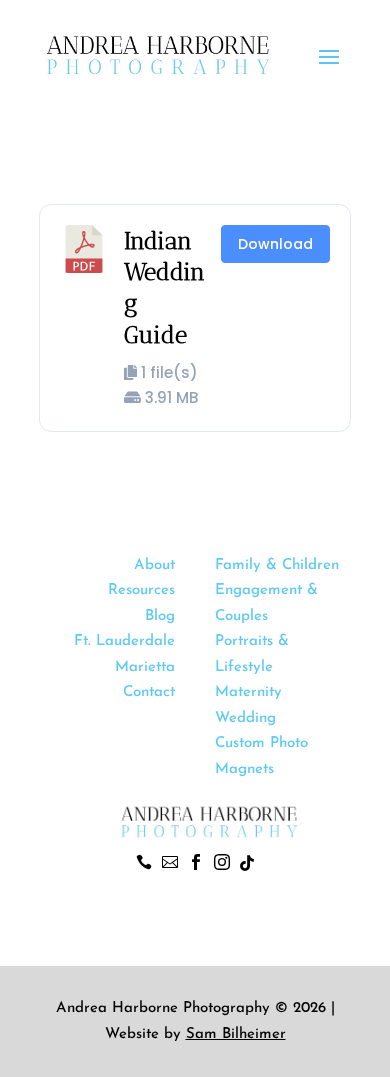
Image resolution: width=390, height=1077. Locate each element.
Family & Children (277, 565)
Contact (149, 692)
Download (275, 244)
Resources (141, 590)
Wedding (245, 718)
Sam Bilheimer (236, 1034)
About (154, 565)
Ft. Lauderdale (124, 641)
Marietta (145, 667)
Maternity (248, 692)
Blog (160, 616)
